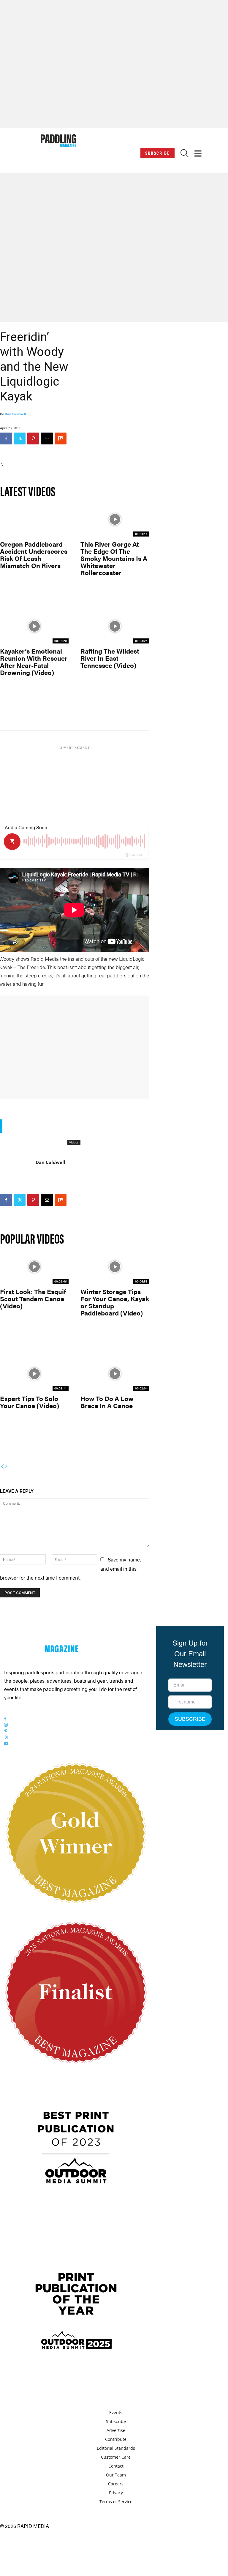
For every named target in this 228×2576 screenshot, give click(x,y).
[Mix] (61, 438)
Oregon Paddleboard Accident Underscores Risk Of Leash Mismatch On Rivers (34, 555)
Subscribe (157, 153)
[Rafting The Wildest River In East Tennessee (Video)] (115, 626)
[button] (185, 155)
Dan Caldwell (15, 414)
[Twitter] (20, 438)
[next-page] (6, 1467)
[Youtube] (6, 1744)
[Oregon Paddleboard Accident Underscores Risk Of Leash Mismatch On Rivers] (34, 519)
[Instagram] (6, 1725)
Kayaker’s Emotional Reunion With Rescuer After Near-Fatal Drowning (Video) (34, 662)
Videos (74, 1142)
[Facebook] (6, 438)
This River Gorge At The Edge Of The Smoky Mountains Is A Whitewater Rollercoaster (114, 558)
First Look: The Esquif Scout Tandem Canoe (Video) (33, 1298)
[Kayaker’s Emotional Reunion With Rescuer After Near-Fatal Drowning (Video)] (34, 626)
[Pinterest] (33, 438)
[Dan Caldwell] (18, 1175)
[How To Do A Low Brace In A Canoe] (115, 1374)
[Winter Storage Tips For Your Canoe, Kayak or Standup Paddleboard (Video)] (115, 1267)
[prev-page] (2, 1467)
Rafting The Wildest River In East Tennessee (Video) (110, 658)
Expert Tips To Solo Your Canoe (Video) (30, 1402)
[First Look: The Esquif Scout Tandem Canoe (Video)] (34, 1267)
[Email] (47, 438)
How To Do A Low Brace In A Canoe (107, 1402)
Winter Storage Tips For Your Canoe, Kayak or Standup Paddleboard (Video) (115, 1302)
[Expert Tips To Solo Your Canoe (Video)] (34, 1374)
